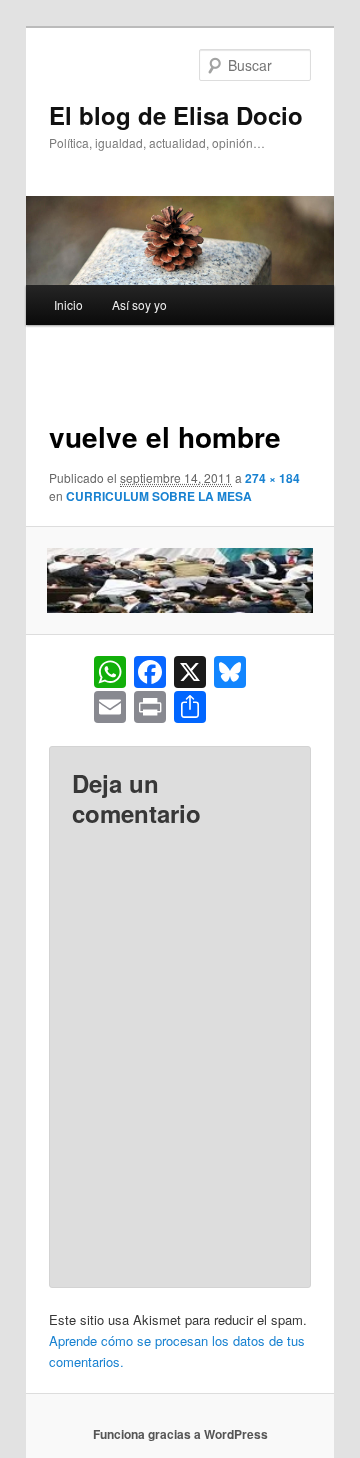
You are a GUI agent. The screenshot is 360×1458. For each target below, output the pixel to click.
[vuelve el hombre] (179, 580)
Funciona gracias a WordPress (180, 1434)
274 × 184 (272, 478)
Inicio (68, 304)
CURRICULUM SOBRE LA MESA (159, 496)
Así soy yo (139, 304)
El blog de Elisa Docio (176, 115)
